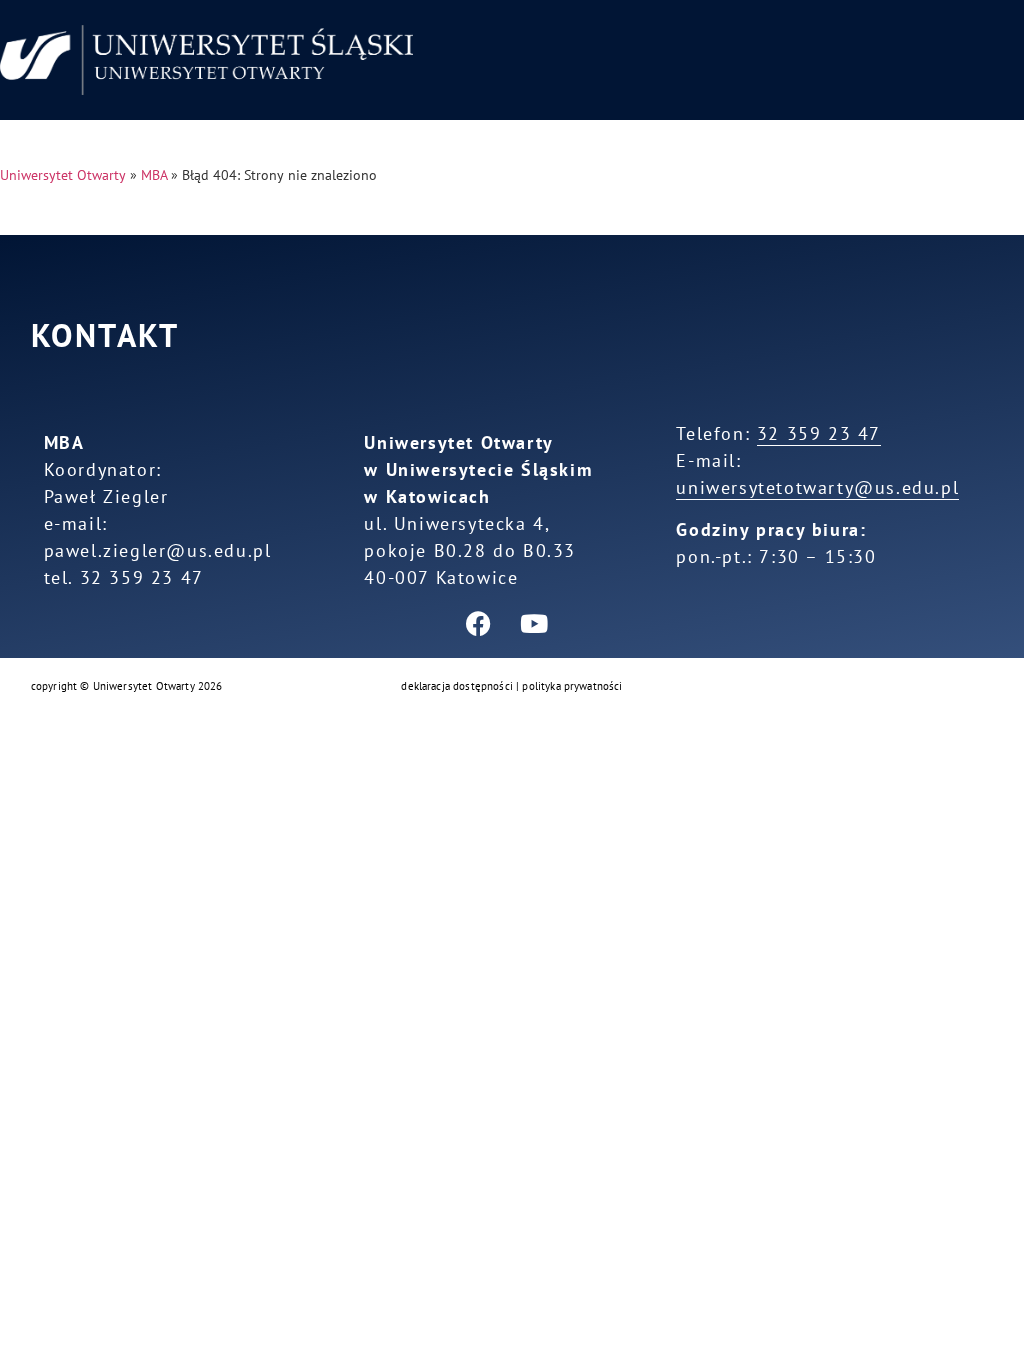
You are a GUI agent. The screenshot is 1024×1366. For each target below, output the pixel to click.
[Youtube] (534, 623)
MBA (154, 175)
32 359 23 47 (819, 433)
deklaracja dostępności (457, 686)
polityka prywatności (572, 686)
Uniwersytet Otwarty (63, 175)
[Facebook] (479, 623)
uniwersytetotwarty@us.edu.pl (817, 487)
